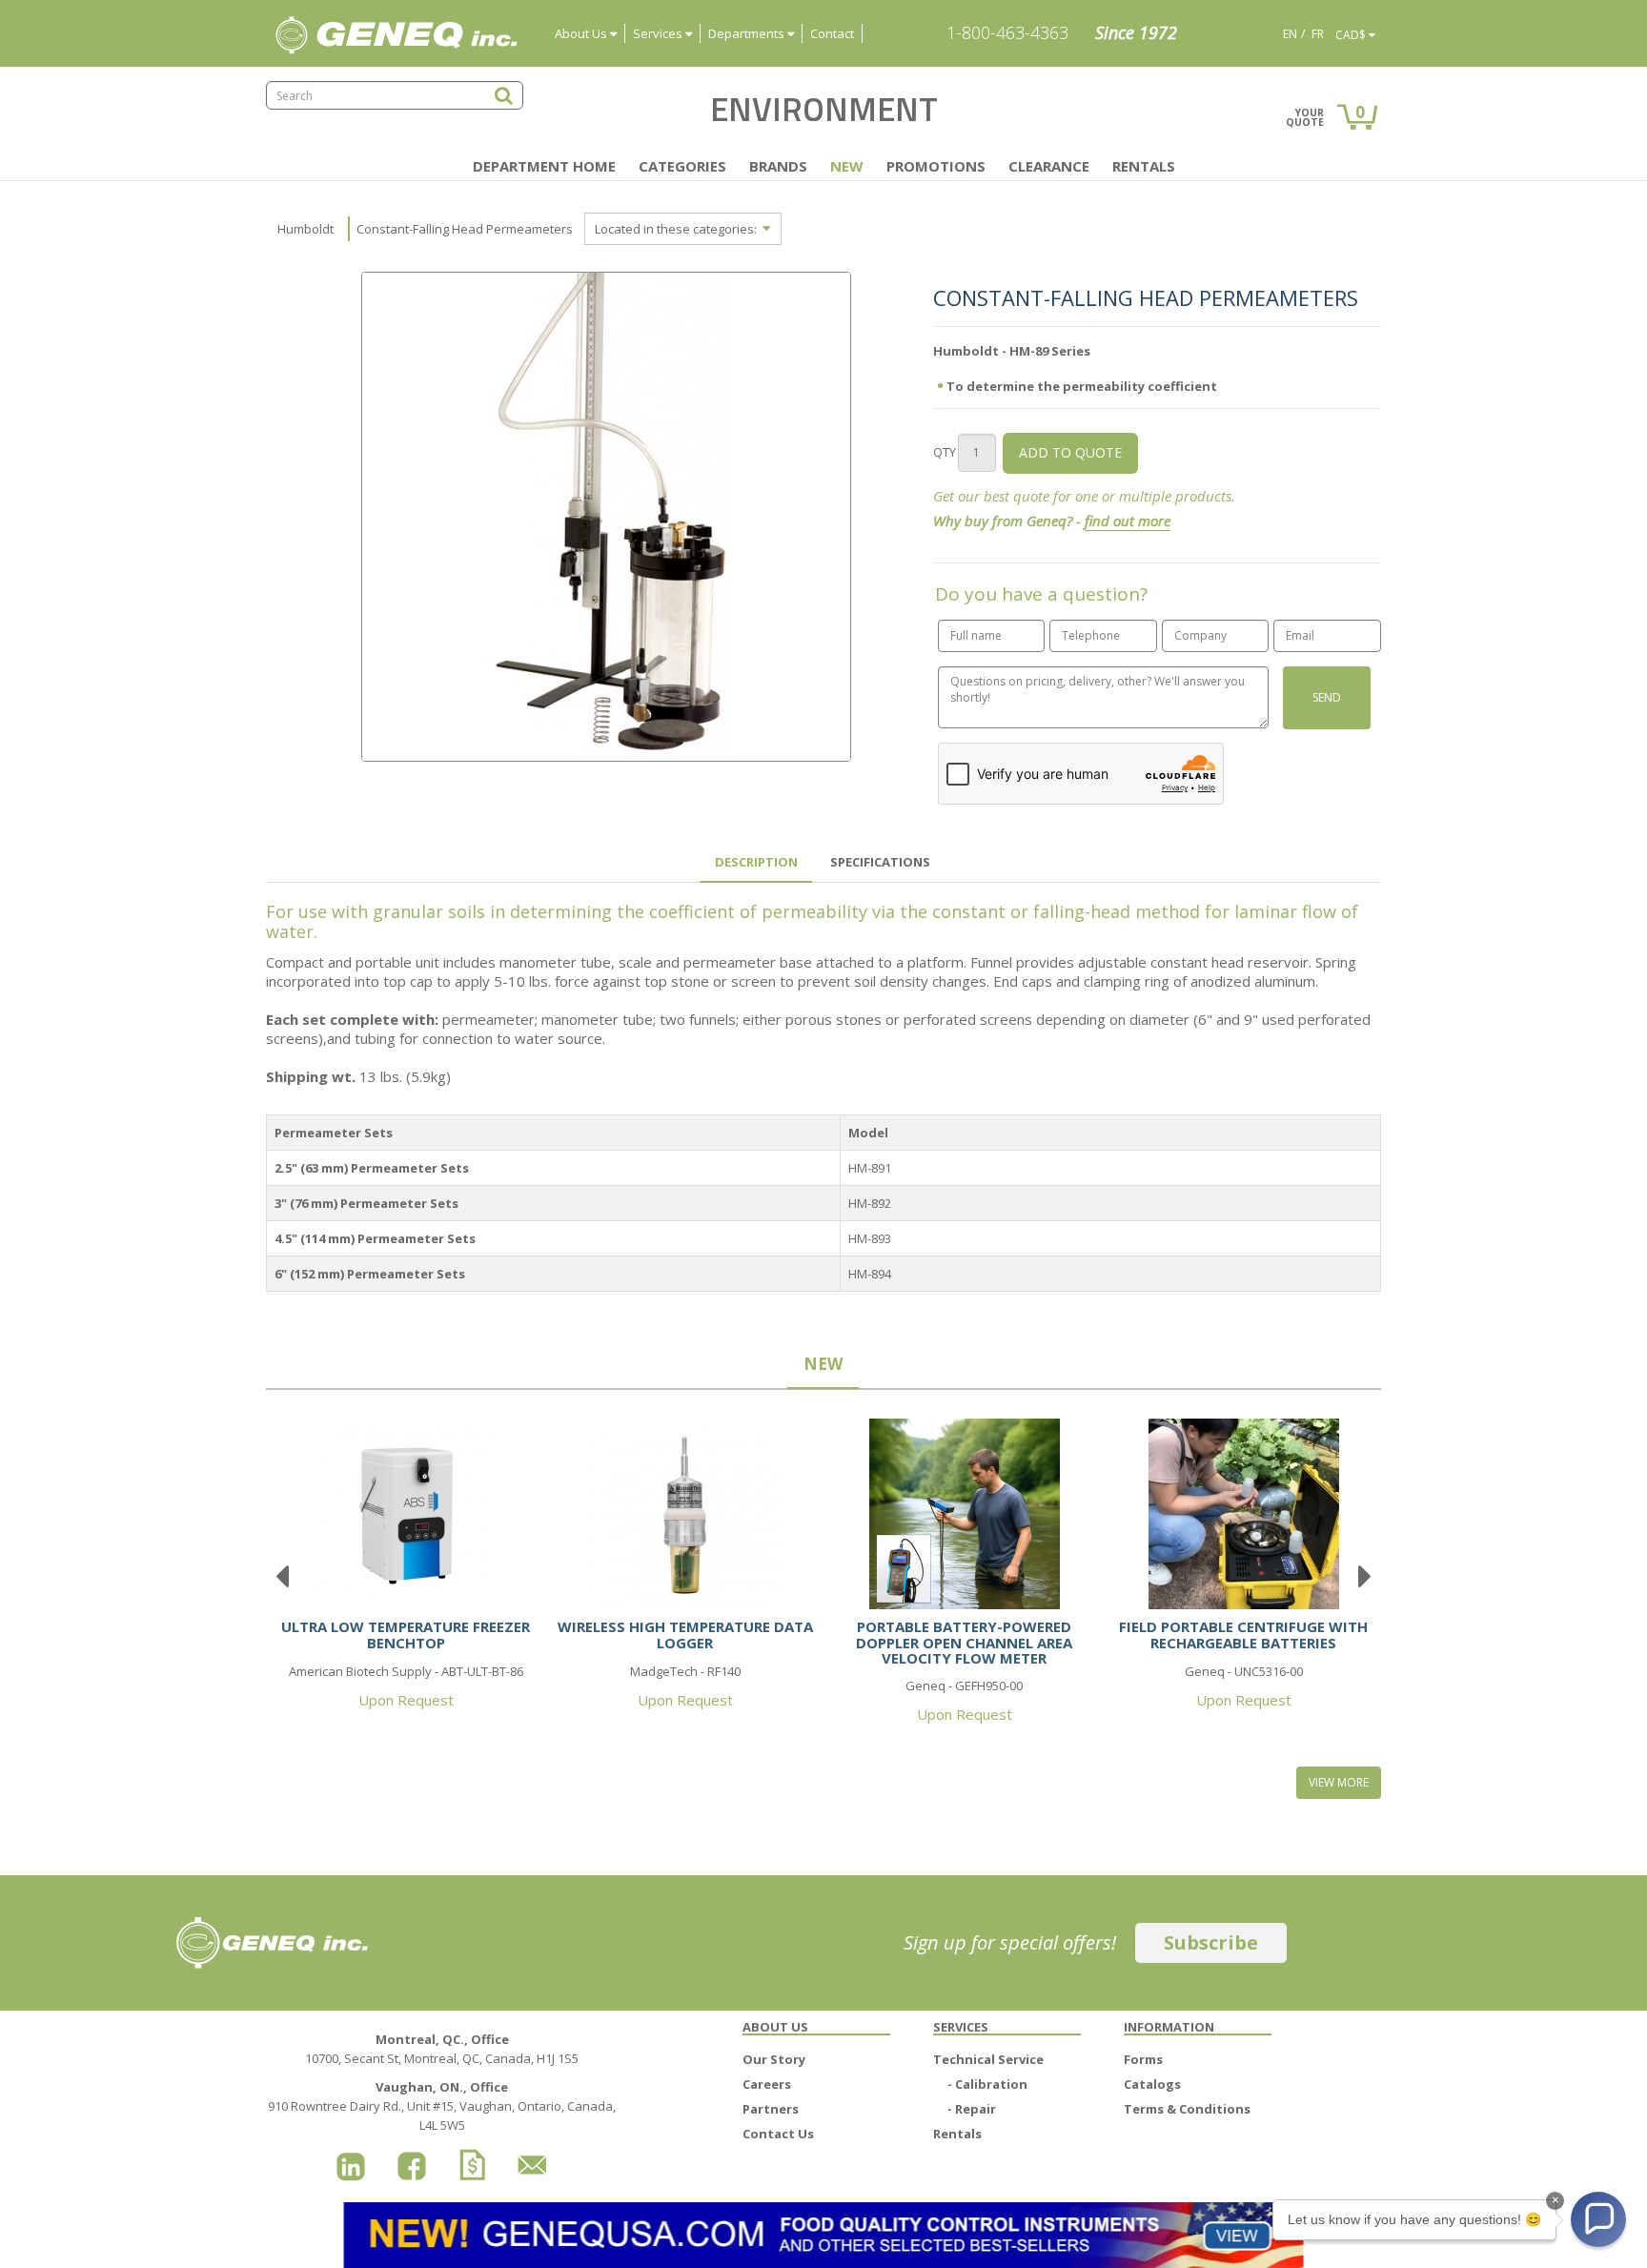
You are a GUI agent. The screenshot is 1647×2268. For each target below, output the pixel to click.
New (847, 166)
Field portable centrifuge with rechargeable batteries (1243, 1635)
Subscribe (1211, 1942)
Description (756, 862)
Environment (824, 109)
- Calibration (987, 2084)
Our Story (774, 2059)
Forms (1143, 2059)
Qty (945, 452)
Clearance (1049, 166)
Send (1327, 697)
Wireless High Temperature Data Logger (685, 1635)
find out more (1128, 521)
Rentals (1144, 166)
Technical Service (988, 2059)
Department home (544, 166)
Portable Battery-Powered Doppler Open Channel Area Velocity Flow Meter (964, 1642)
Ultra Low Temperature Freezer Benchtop (406, 1635)
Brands (778, 166)
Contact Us (778, 2134)
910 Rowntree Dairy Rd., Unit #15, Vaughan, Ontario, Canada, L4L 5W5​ (442, 2106)
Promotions (936, 166)
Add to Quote (1070, 452)
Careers (767, 2084)
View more (1339, 1782)
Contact (832, 33)
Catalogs (1152, 2084)
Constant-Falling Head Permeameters (465, 229)
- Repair (972, 2109)
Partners (771, 2109)
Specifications (880, 862)
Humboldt (305, 229)
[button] (1598, 2219)
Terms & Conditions (1187, 2109)
